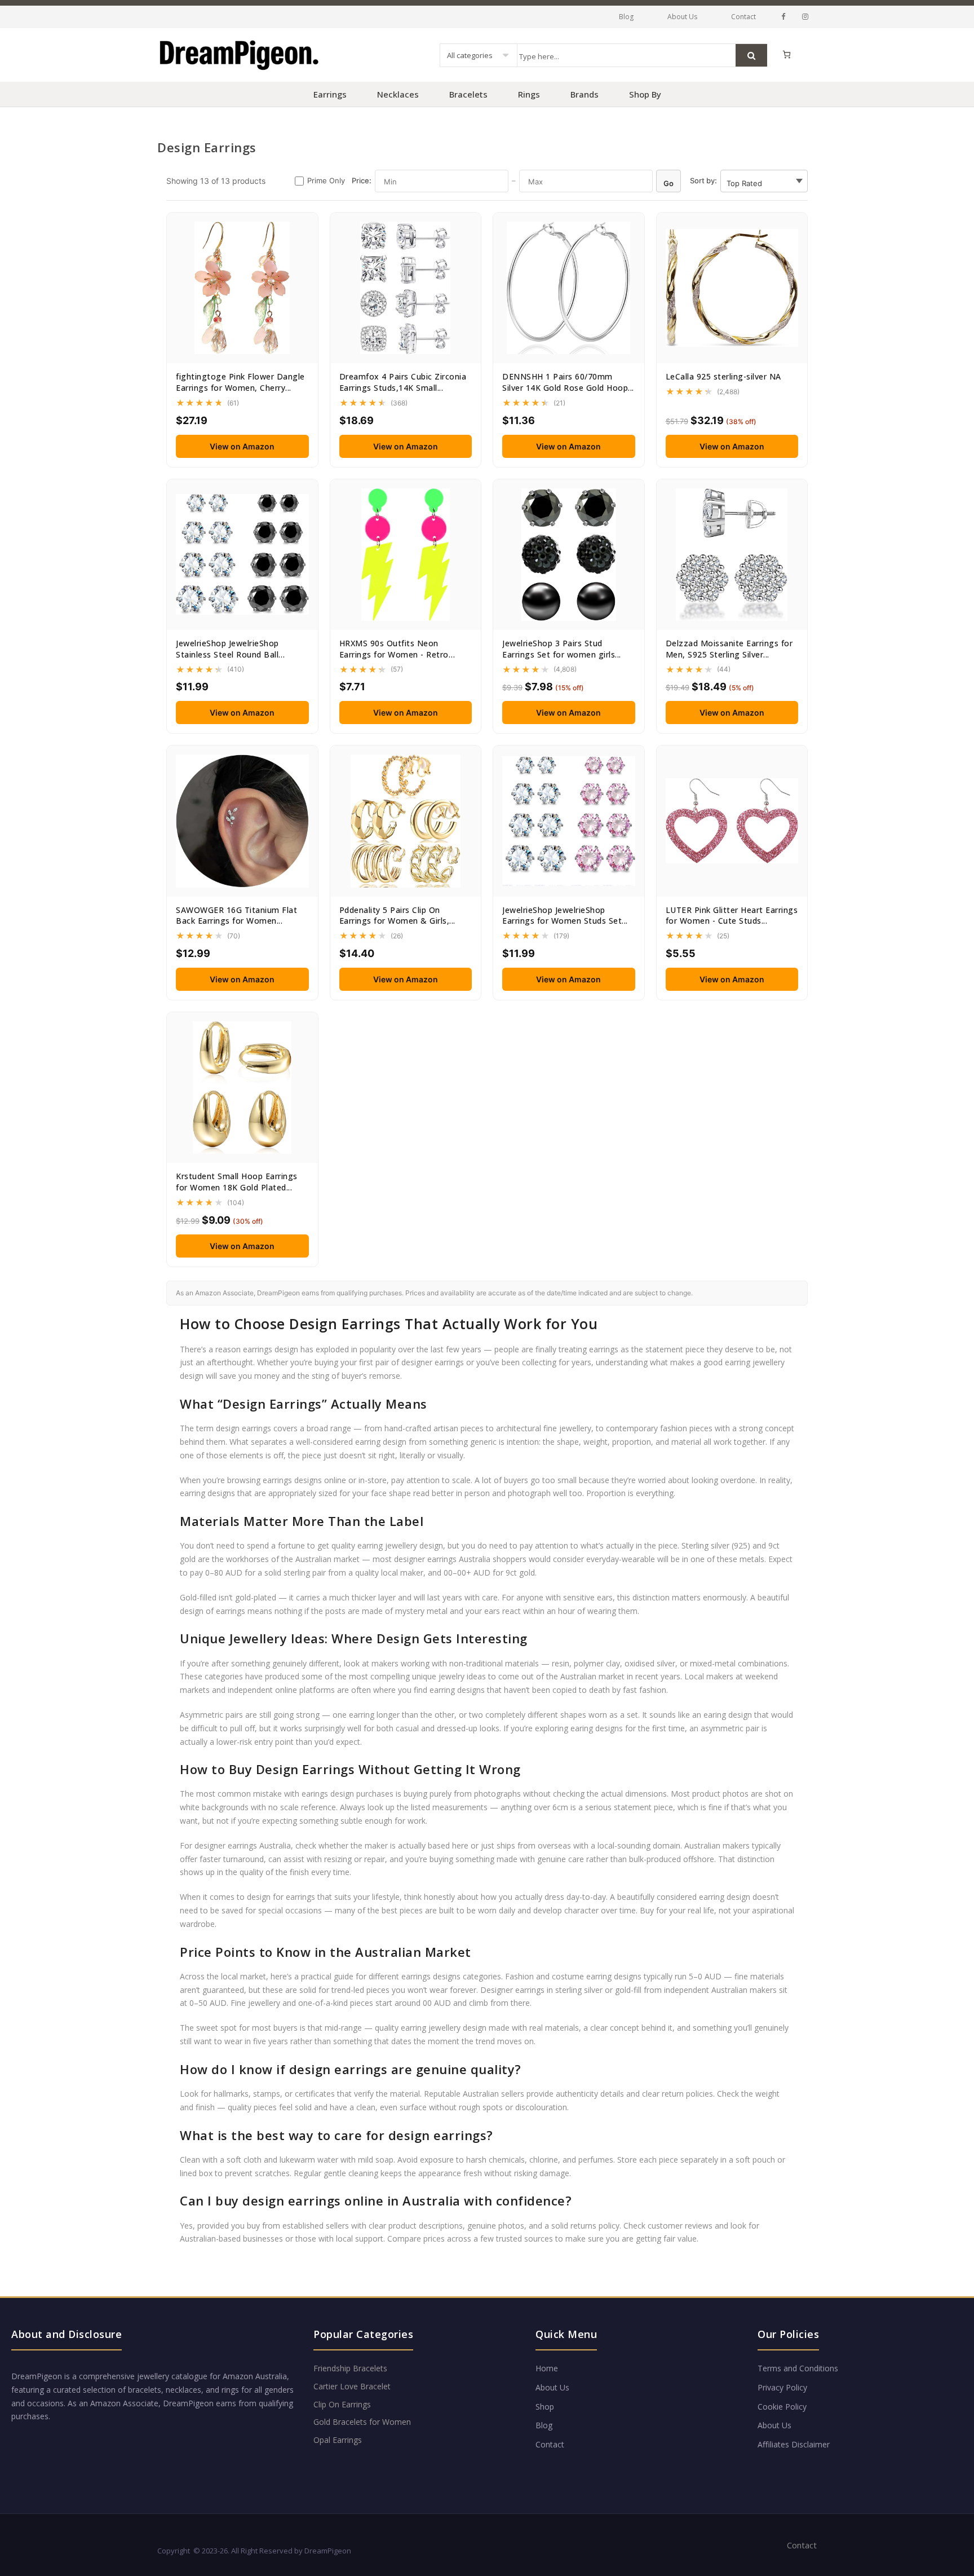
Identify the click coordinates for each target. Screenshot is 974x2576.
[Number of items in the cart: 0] (787, 54)
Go (668, 183)
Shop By (645, 94)
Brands (585, 94)
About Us (682, 17)
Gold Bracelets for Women (362, 2422)
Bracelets (468, 94)
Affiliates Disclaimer (794, 2444)
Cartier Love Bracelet (352, 2386)
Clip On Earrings (342, 2404)
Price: (362, 180)
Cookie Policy (782, 2407)
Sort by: (703, 180)
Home (547, 2368)
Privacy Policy (782, 2387)
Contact (743, 17)
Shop (545, 2407)
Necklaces (398, 94)
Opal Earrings (338, 2440)
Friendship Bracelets (350, 2368)
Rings (529, 94)
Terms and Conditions (798, 2368)
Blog (626, 17)
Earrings (330, 94)
